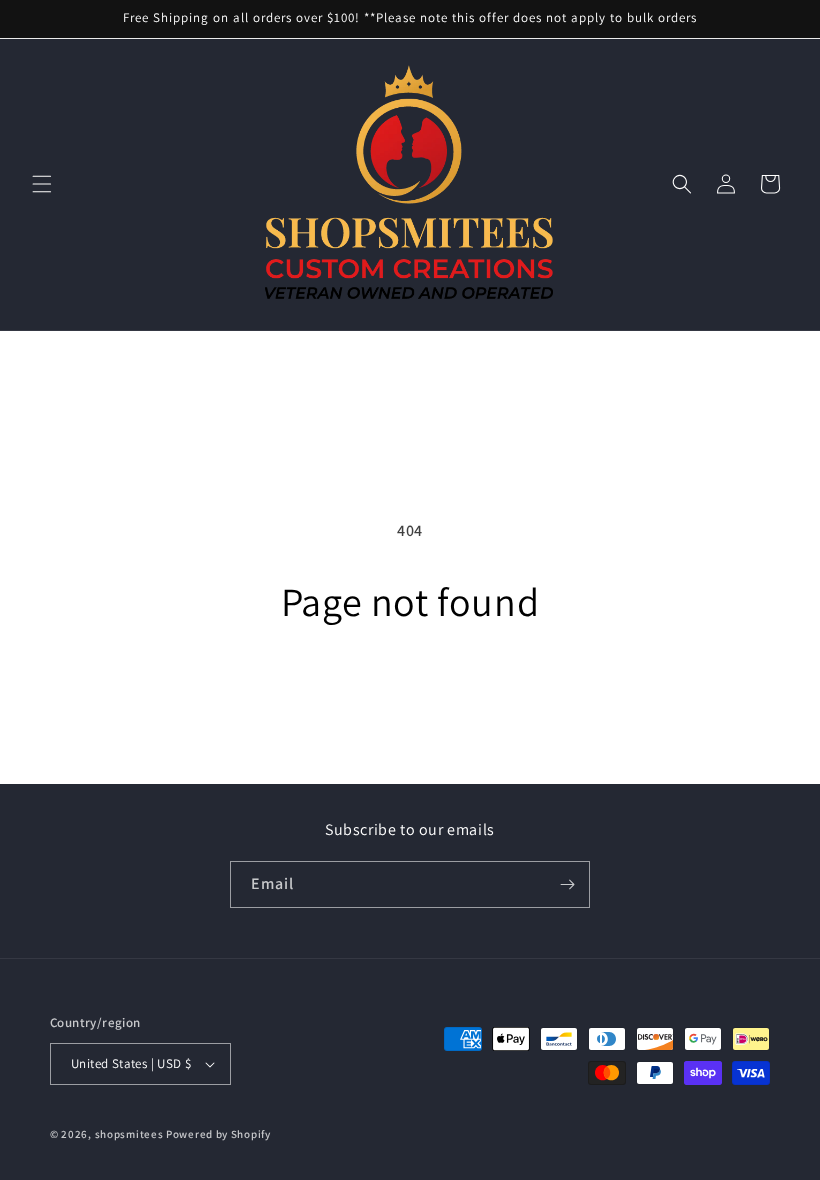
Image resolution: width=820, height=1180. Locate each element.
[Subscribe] (567, 884)
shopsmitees (129, 1134)
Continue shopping (410, 690)
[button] (42, 184)
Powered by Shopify (218, 1134)
